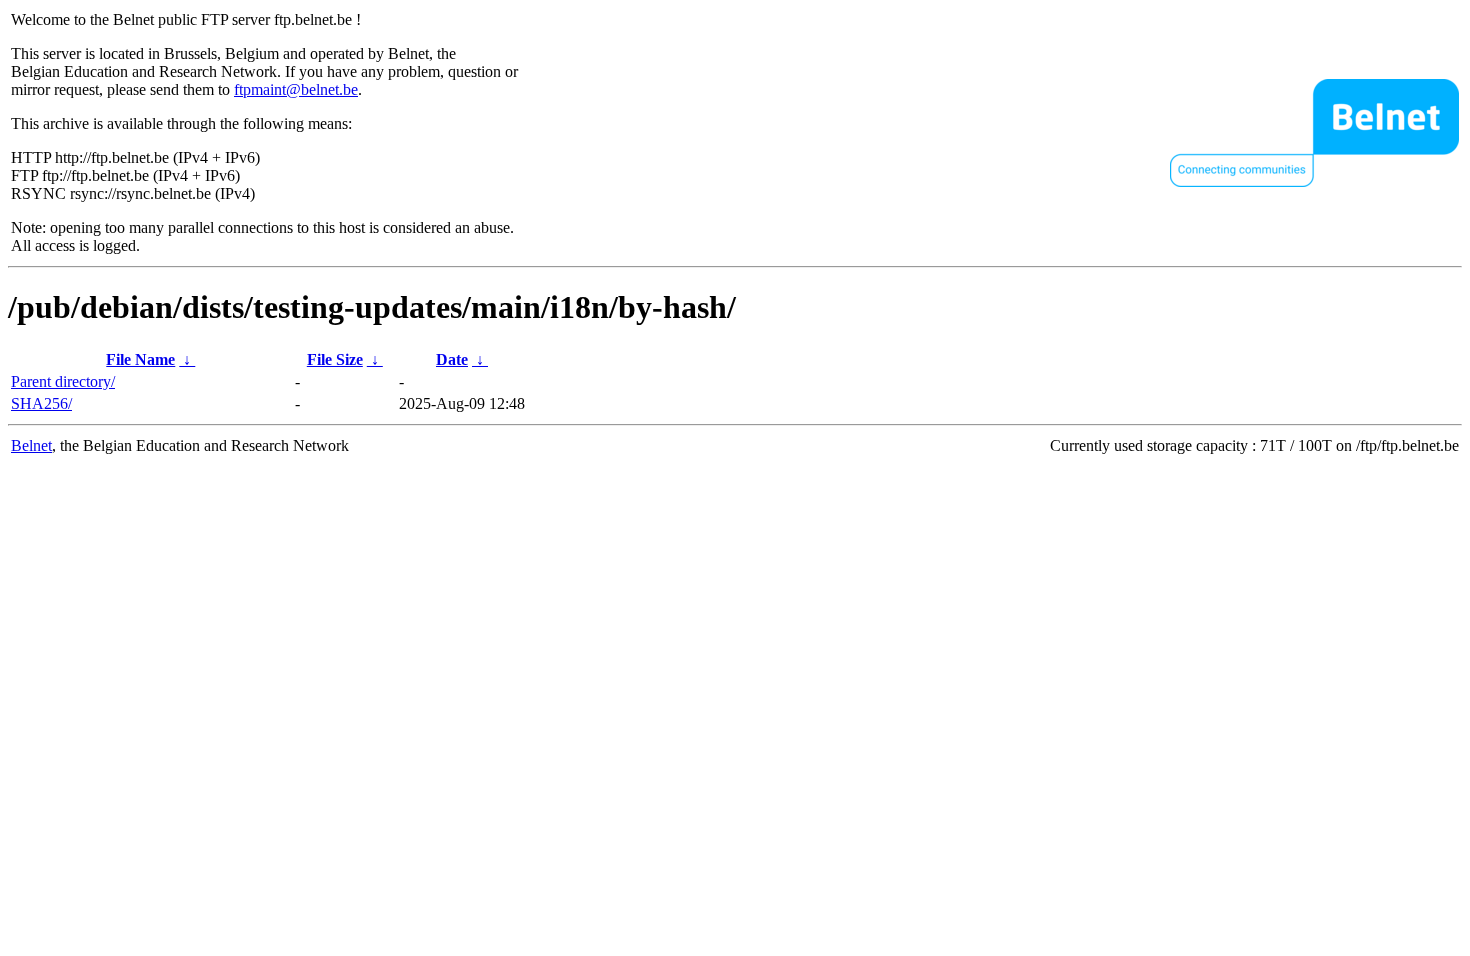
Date (452, 359)
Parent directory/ (63, 381)
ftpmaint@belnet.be (296, 89)
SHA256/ (41, 403)
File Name (140, 359)
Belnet (31, 445)
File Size (335, 359)
